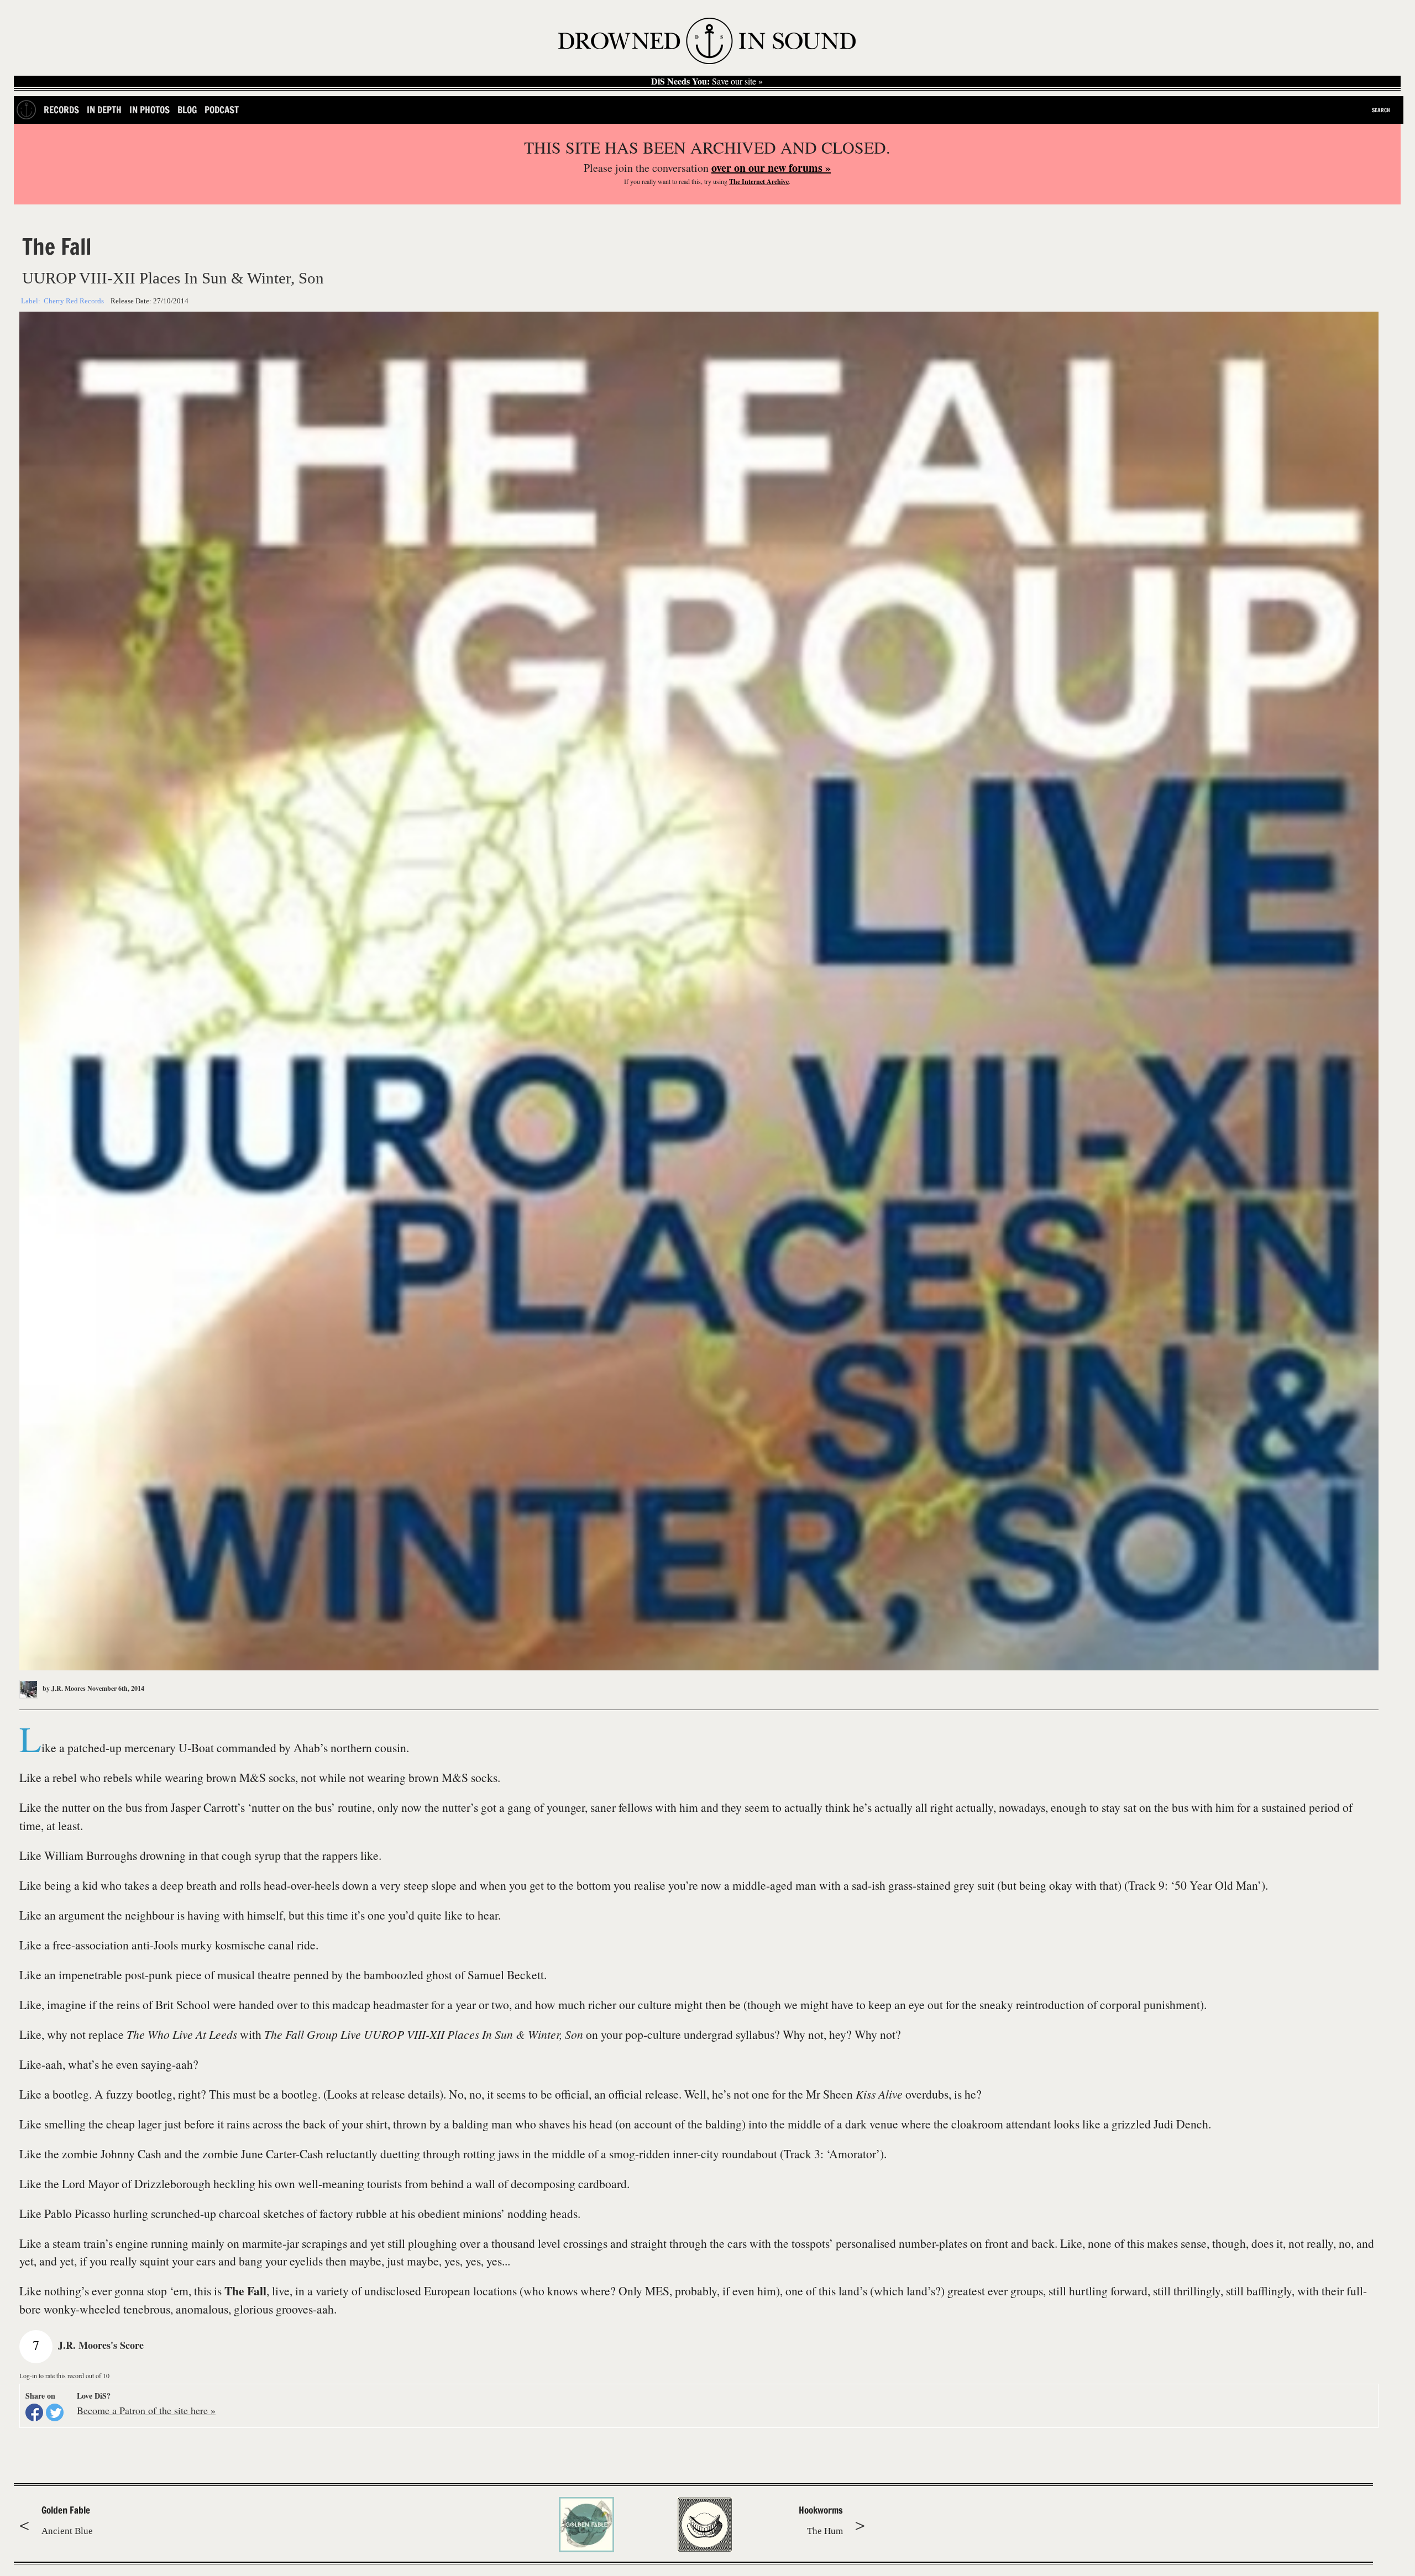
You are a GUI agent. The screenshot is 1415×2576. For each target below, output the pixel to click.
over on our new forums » (771, 168)
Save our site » (707, 81)
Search (1381, 110)
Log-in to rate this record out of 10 (64, 2375)
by (63, 1688)
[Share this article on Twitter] (55, 2412)
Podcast (222, 110)
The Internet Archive (759, 182)
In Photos (150, 110)
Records (61, 110)
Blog (187, 110)
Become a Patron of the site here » (146, 2410)
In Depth (104, 110)
